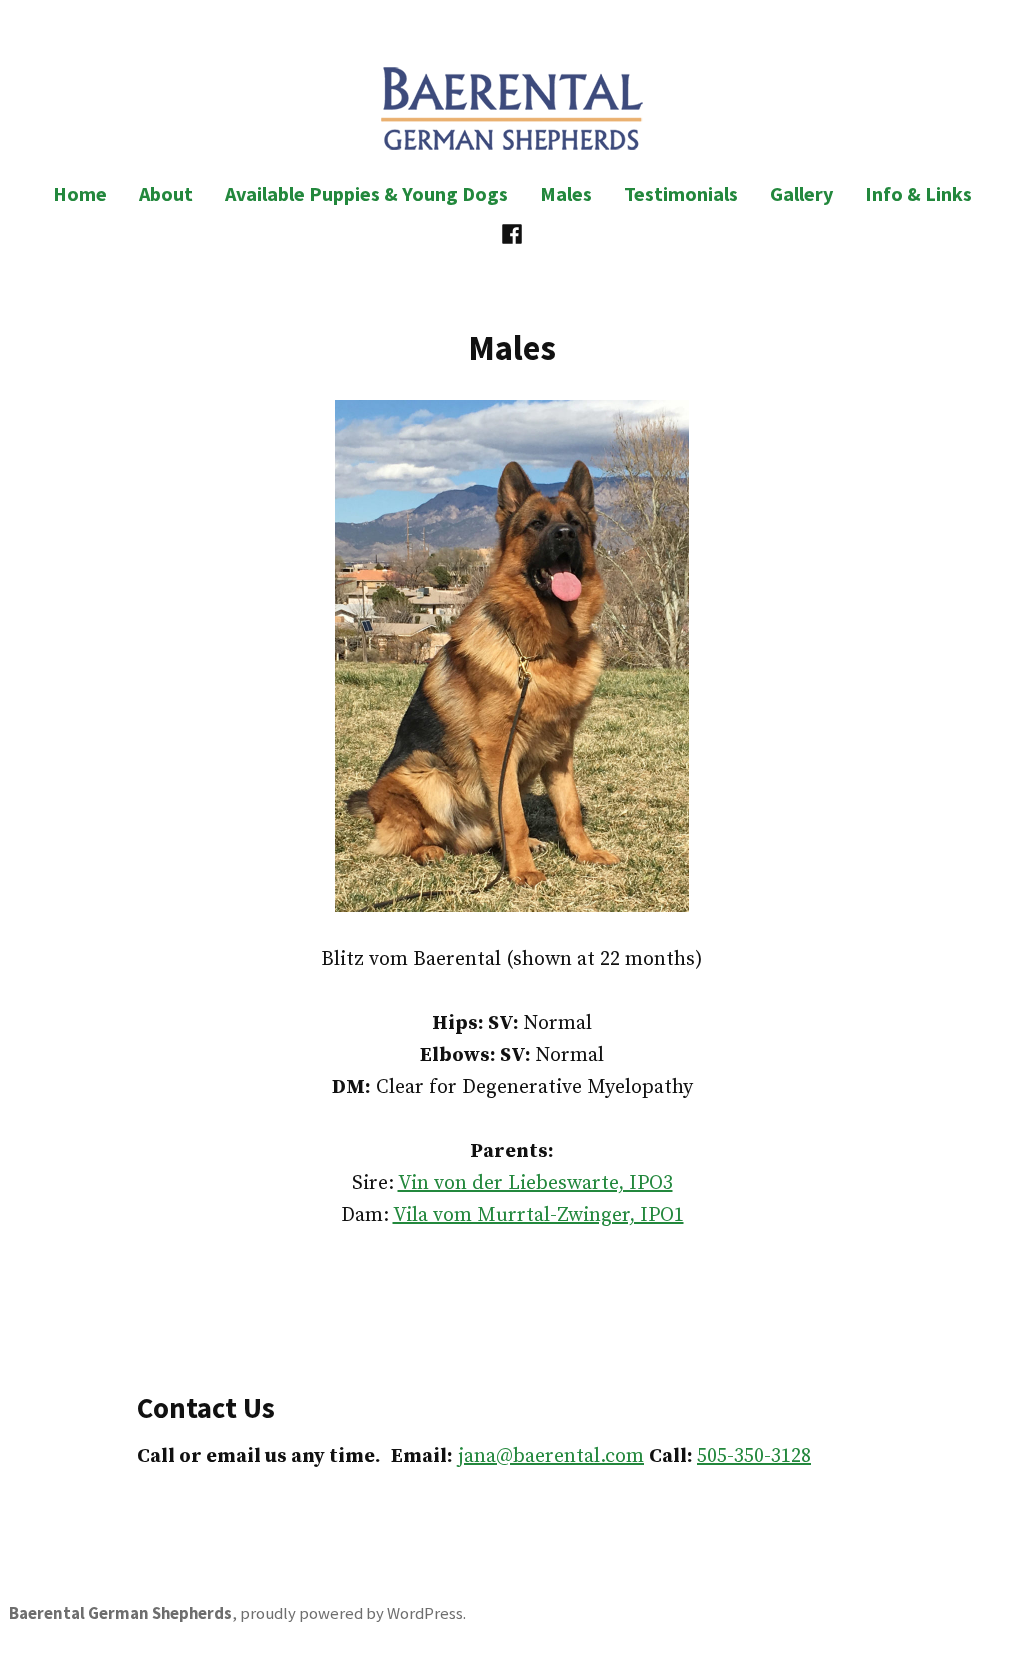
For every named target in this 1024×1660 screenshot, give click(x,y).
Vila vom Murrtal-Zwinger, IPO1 (538, 1215)
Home (80, 193)
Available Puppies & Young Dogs (366, 193)
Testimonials (681, 193)
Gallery (801, 193)
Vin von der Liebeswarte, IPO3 (535, 1183)
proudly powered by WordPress (351, 1613)
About (166, 193)
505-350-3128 (754, 1456)
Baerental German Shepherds (120, 1613)
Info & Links (918, 193)
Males (566, 193)
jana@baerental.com (551, 1456)
